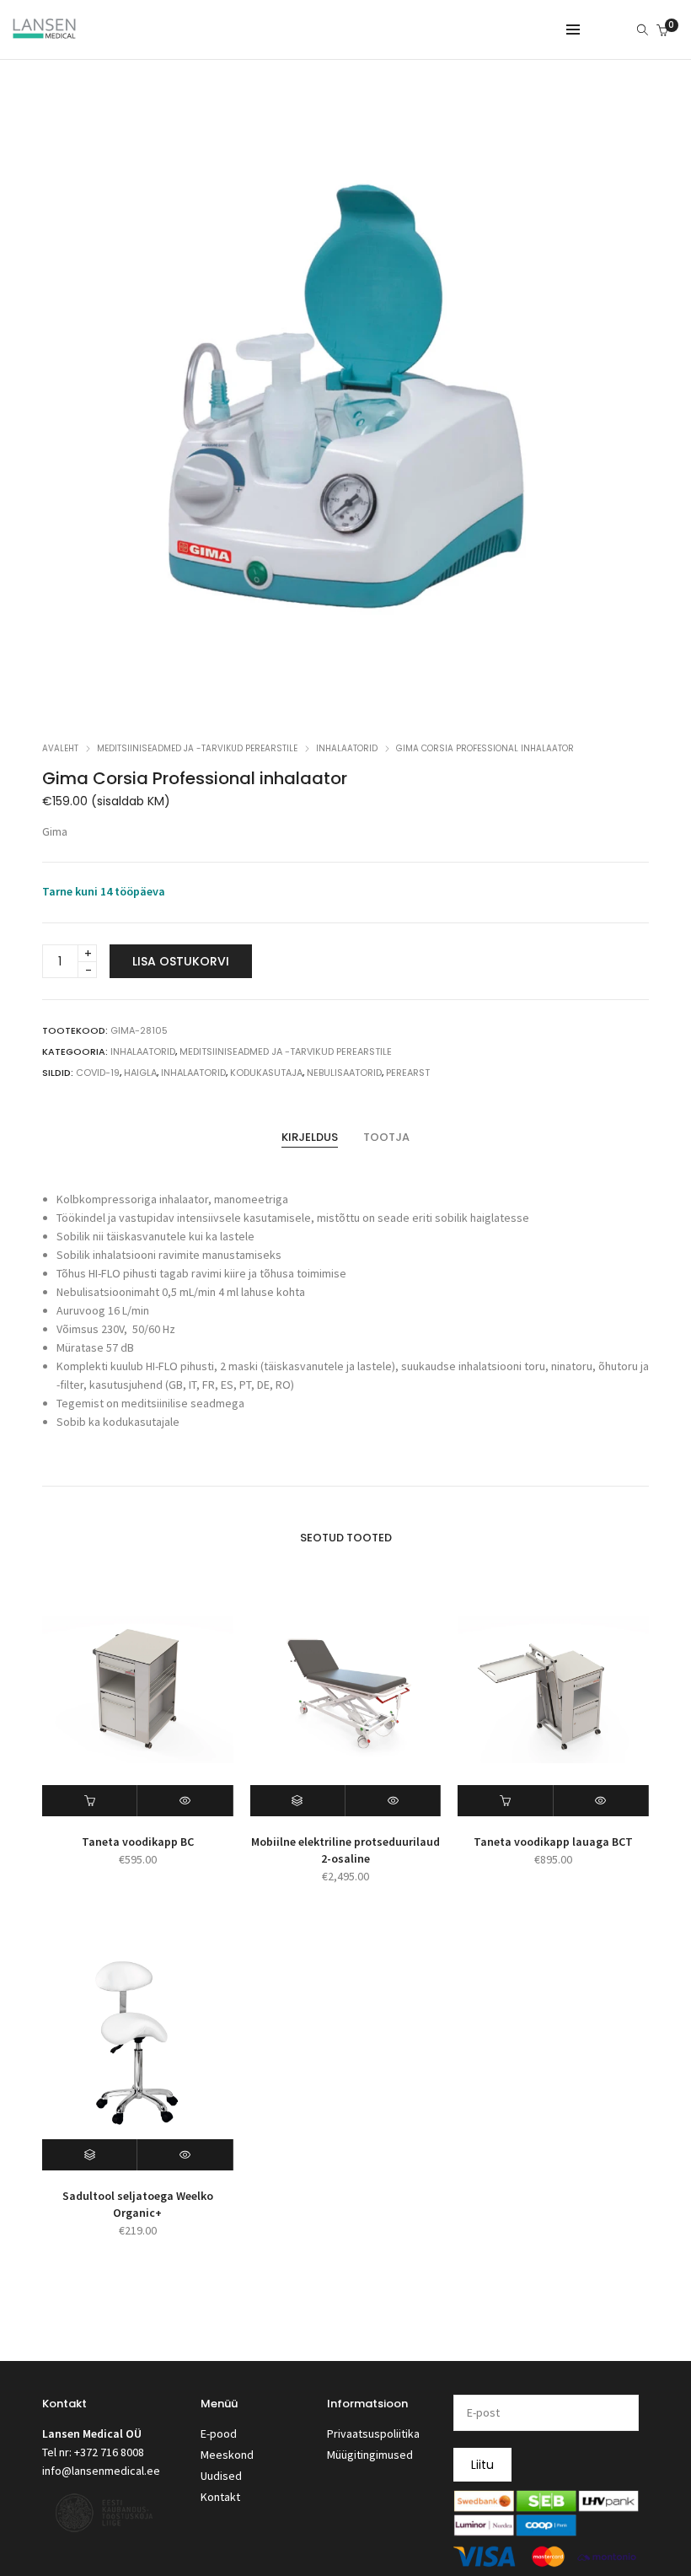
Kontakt (220, 2497)
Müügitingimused (370, 2455)
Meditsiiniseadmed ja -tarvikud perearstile (197, 748)
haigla (140, 1073)
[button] (90, 1801)
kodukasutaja (266, 1073)
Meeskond (227, 2455)
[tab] (310, 1137)
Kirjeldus (310, 1137)
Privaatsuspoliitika (373, 2433)
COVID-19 (98, 1073)
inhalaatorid (193, 1073)
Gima (55, 831)
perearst (408, 1073)
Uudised (221, 2476)
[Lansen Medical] (44, 31)
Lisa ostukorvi (181, 961)
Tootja (386, 1137)
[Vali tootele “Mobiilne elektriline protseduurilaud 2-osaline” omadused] (298, 1801)
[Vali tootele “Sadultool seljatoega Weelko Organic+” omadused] (90, 2155)
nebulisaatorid (344, 1073)
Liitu (482, 2465)
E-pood (219, 2433)
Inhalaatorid (347, 748)
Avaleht (60, 748)
